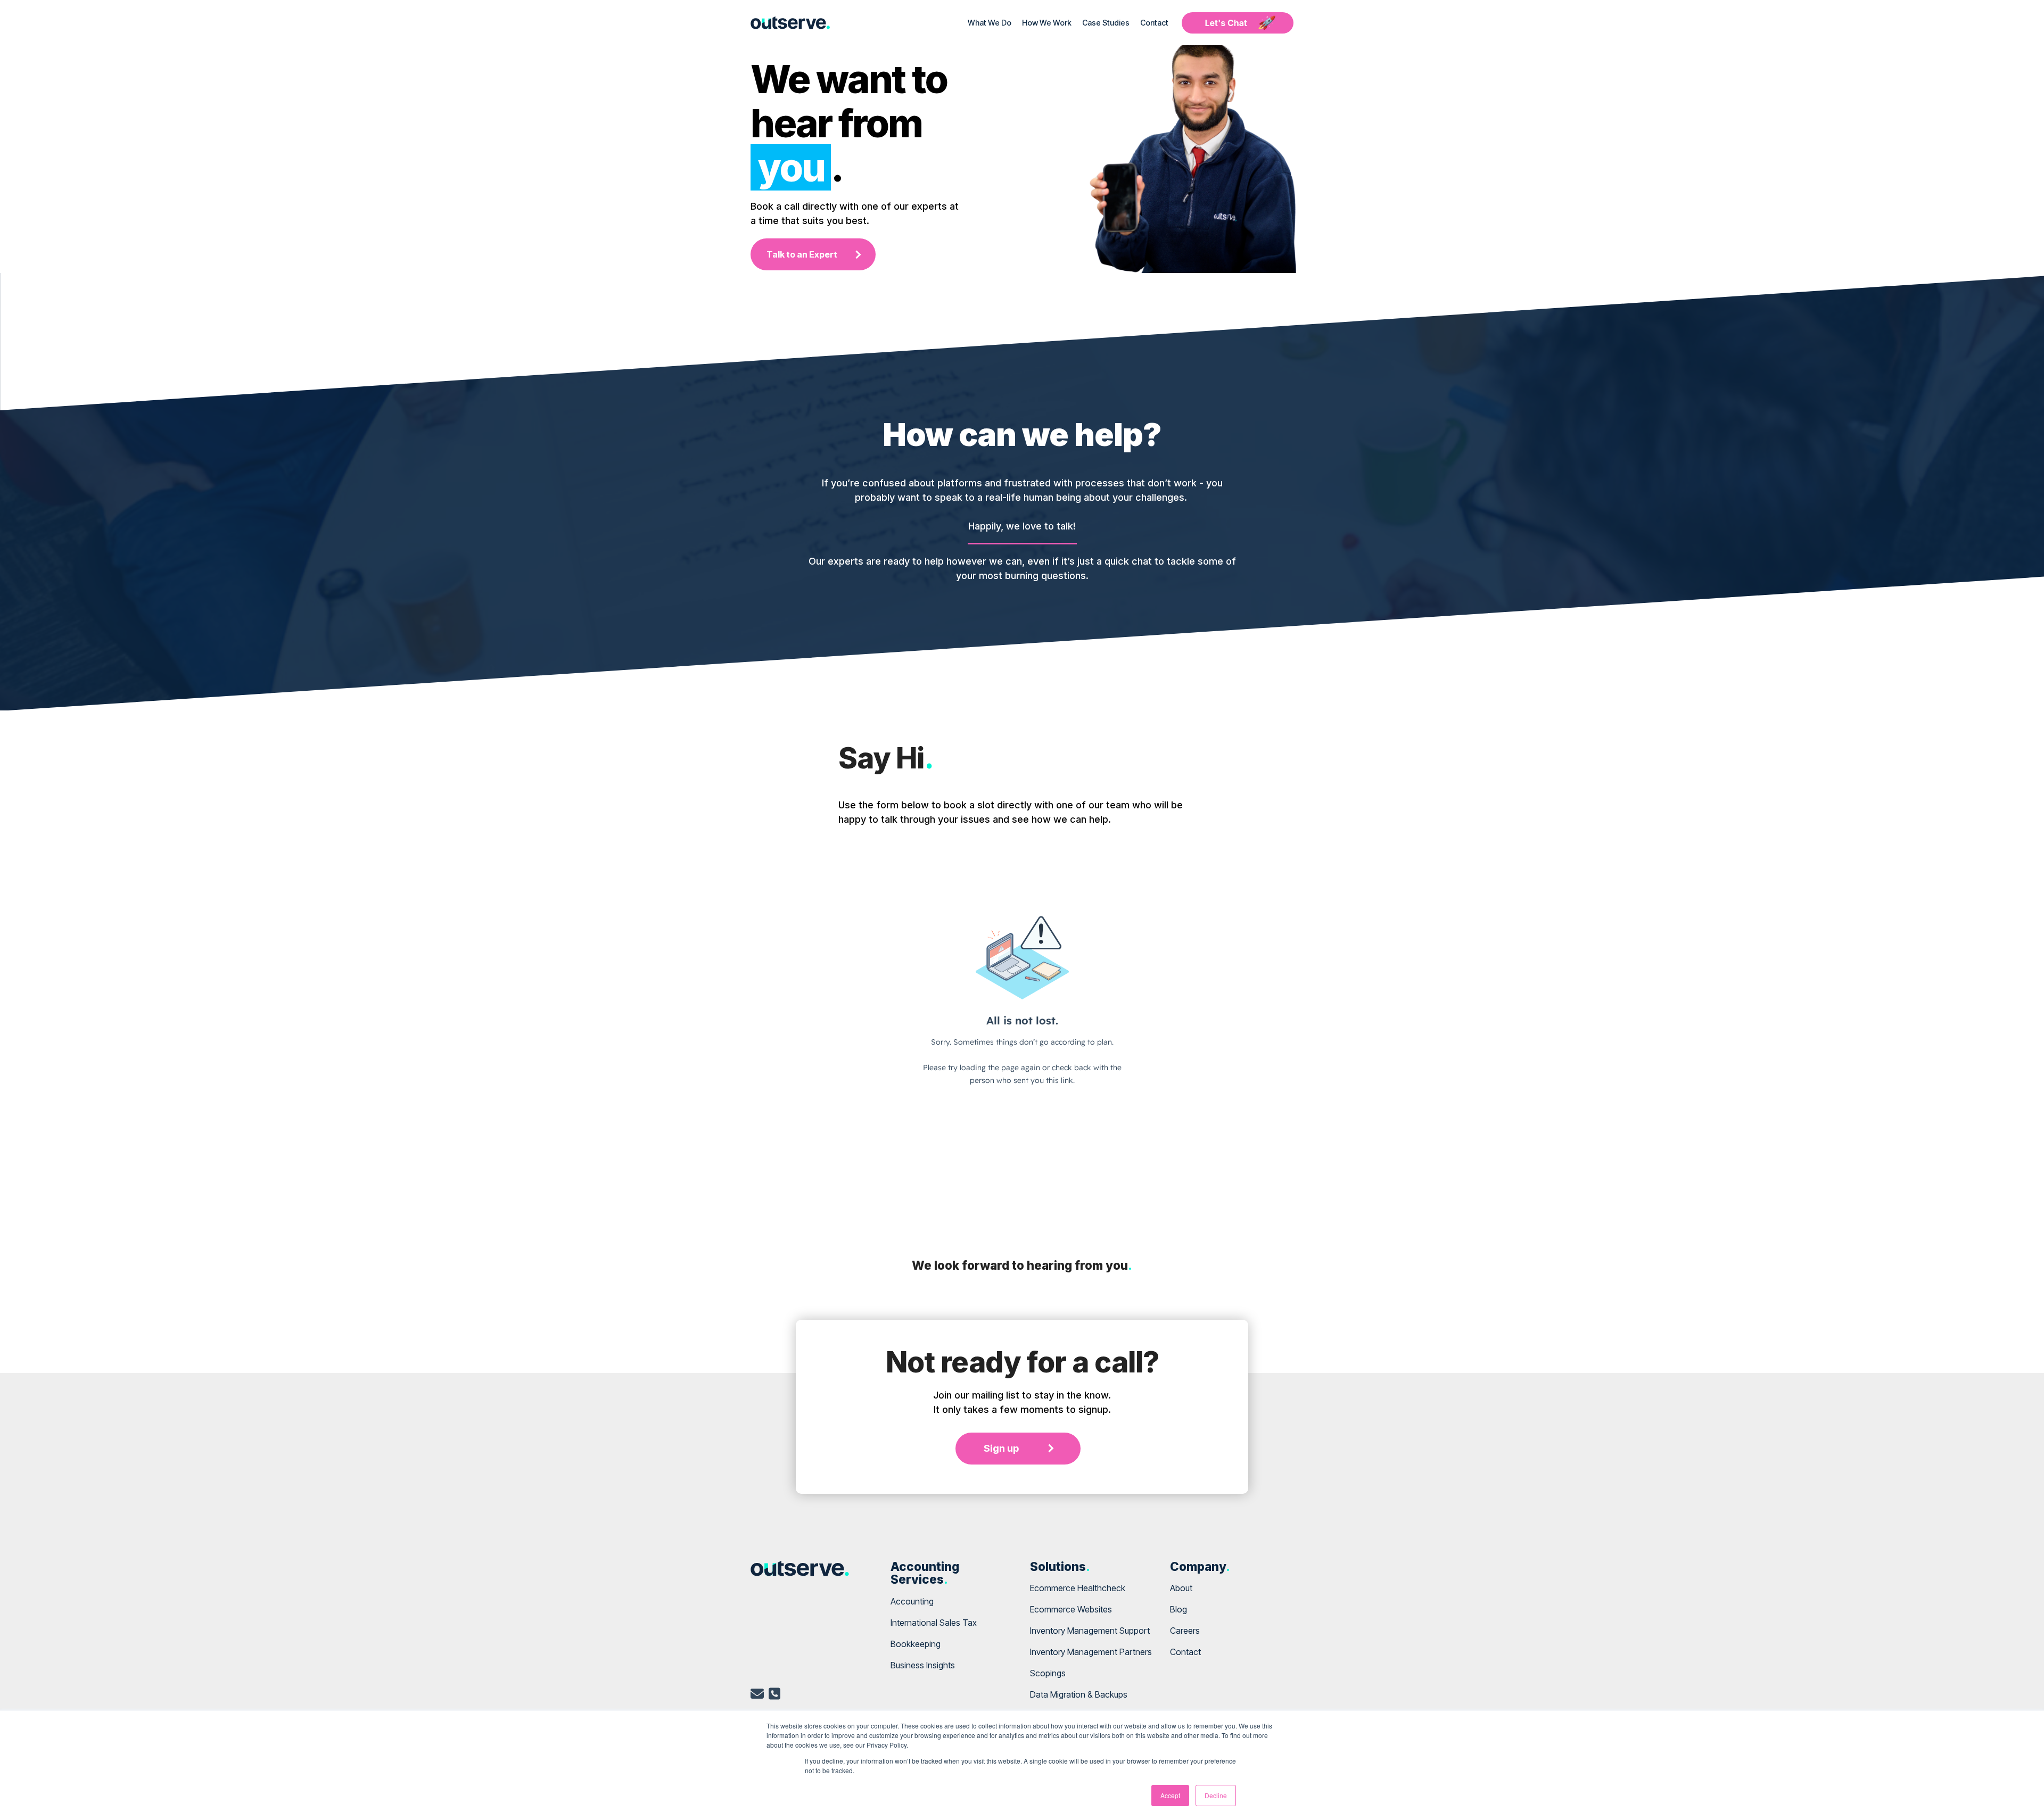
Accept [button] (1170, 1795)
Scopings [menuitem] (1048, 1673)
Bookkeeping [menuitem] (916, 1644)
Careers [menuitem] (1185, 1631)
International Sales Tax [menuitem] (934, 1623)
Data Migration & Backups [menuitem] (1079, 1694)
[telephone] (774, 1695)
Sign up (1001, 1448)
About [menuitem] (1181, 1588)
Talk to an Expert (802, 254)
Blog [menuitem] (1178, 1609)
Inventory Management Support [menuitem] (1090, 1631)
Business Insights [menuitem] (923, 1665)
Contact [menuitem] (1185, 1652)
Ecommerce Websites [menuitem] (1071, 1609)
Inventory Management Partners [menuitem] (1091, 1652)
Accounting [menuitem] (912, 1601)
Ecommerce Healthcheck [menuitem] (1078, 1588)
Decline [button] (1216, 1795)
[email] (757, 1695)
